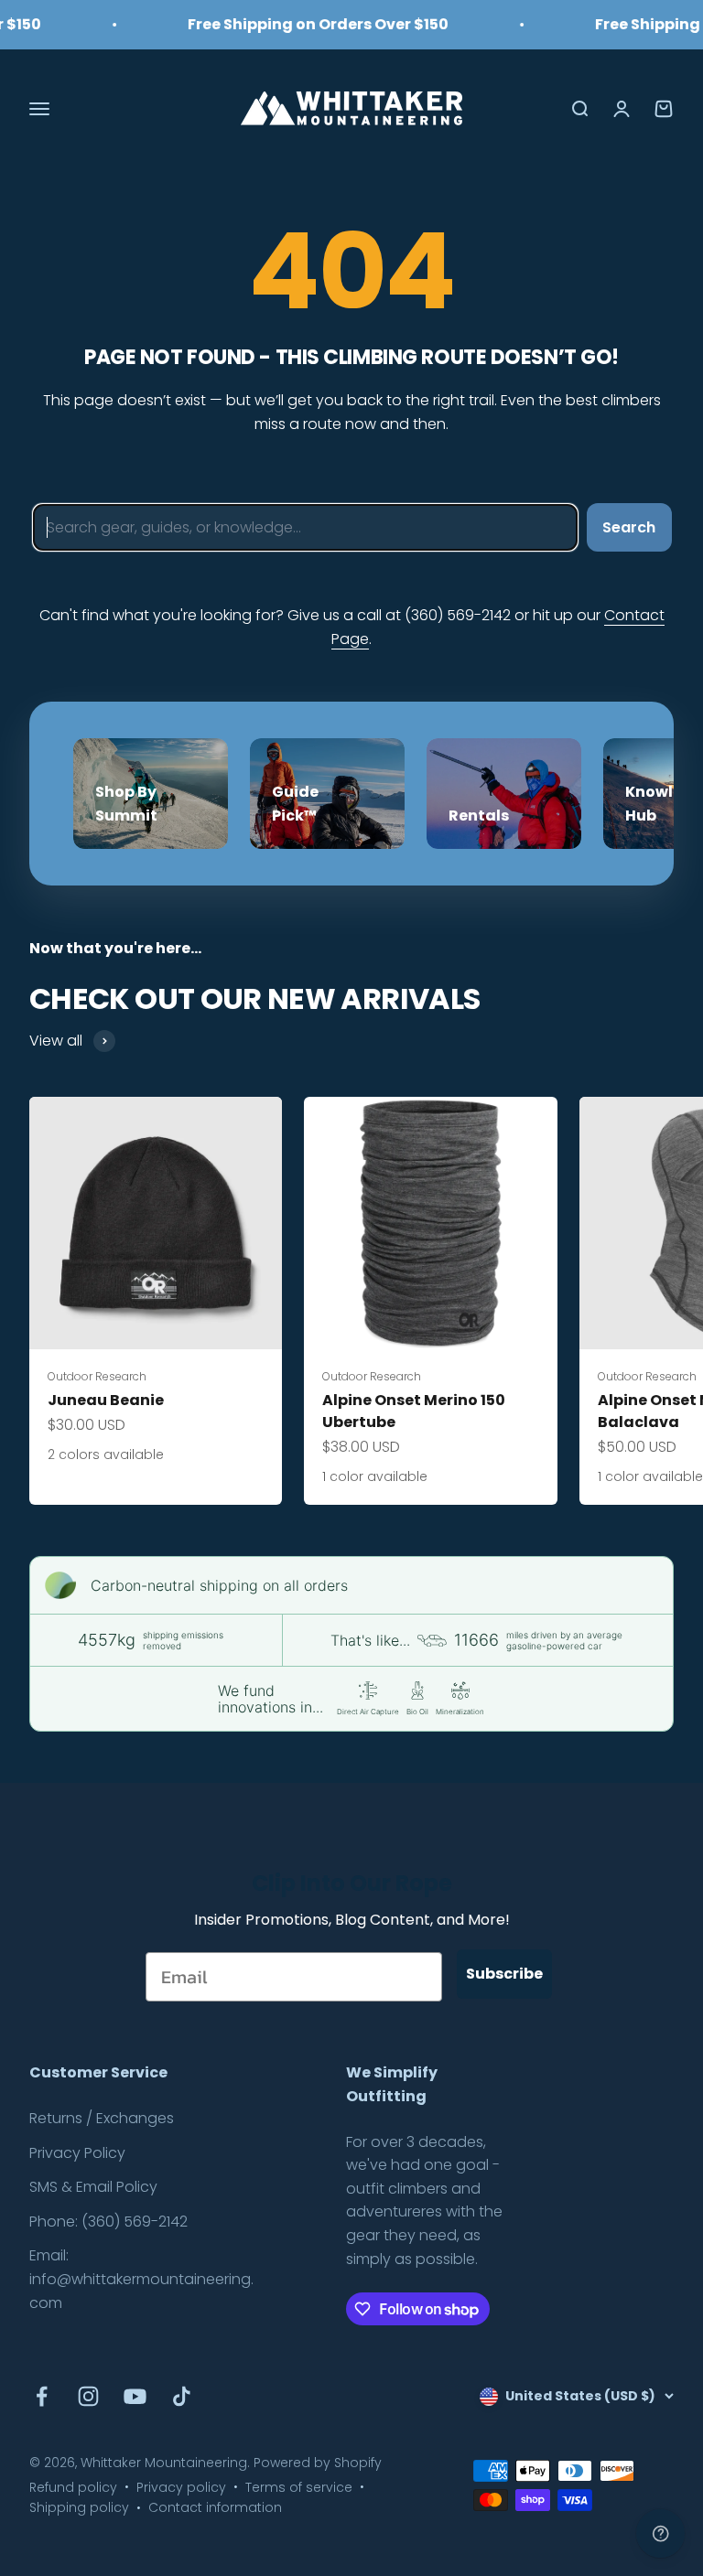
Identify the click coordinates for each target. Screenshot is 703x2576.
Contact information (215, 2507)
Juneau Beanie (106, 1400)
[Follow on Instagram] (88, 2396)
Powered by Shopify (318, 2463)
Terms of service (299, 2487)
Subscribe (504, 1974)
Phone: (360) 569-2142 (108, 2222)
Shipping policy (79, 2507)
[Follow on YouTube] (135, 2396)
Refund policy (73, 2487)
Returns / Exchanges (102, 2118)
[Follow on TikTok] (182, 2396)
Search (629, 527)
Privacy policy (181, 2487)
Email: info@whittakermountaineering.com (141, 2279)
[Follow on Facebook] (42, 2396)
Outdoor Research (97, 1376)
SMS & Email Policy (93, 2187)
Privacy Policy (77, 2153)
